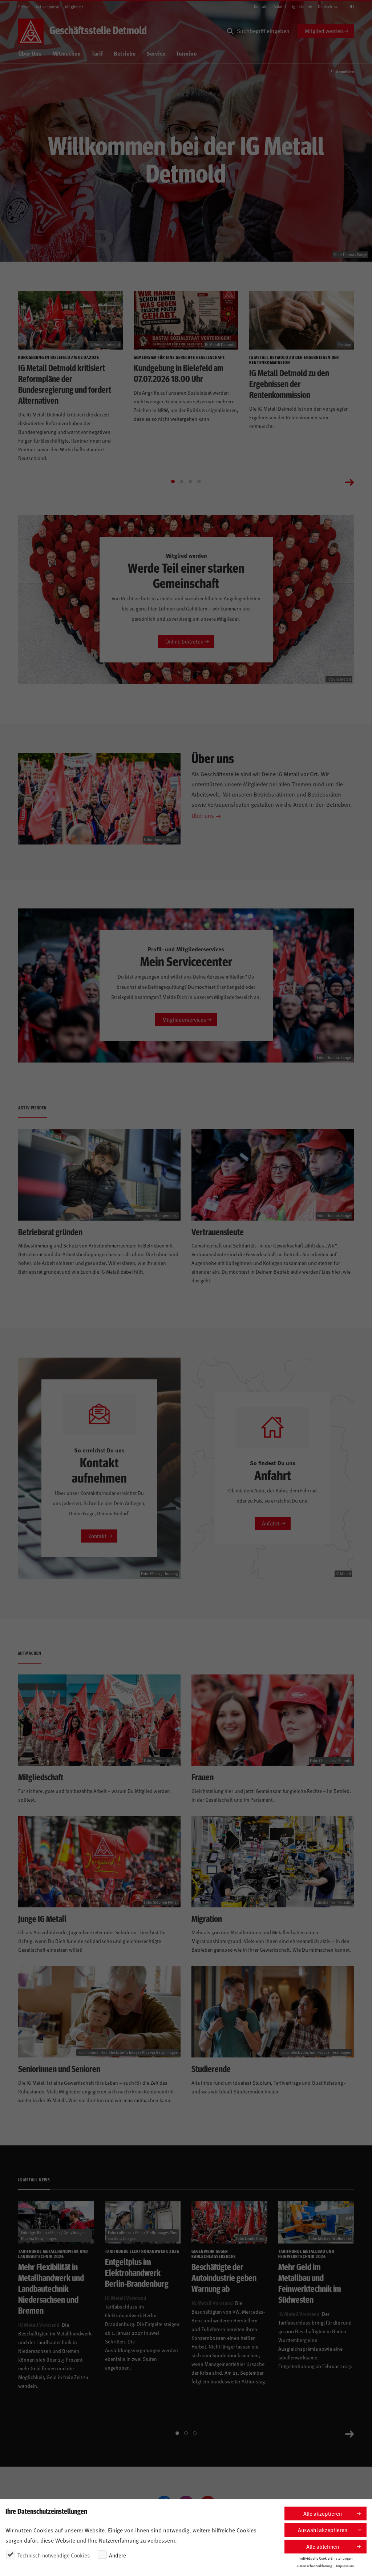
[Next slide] (349, 481)
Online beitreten (184, 641)
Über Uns (30, 53)
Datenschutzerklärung (315, 2566)
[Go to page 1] (173, 481)
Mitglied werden (324, 31)
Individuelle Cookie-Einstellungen (326, 2558)
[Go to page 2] (182, 481)
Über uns (203, 815)
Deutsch (325, 6)
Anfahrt (280, 6)
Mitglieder (74, 7)
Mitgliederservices (184, 1019)
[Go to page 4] (199, 481)
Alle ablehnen (323, 2546)
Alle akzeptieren (323, 2513)
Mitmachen (66, 53)
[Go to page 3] (190, 481)
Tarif (97, 53)
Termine (186, 53)
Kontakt (261, 6)
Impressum (345, 2566)
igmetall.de (302, 6)
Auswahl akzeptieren (323, 2530)
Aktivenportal (47, 7)
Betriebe (125, 53)
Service (156, 53)
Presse (24, 7)
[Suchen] (230, 31)
